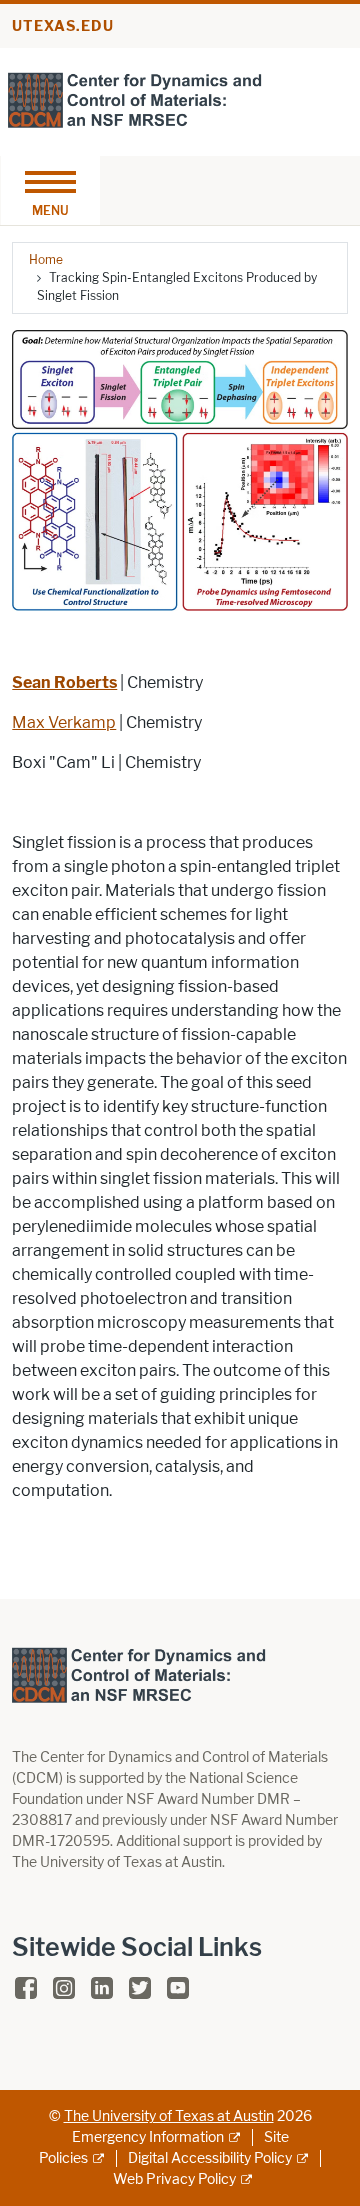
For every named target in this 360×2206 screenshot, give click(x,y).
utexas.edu (63, 26)
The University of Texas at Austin (169, 2116)
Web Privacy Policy (174, 2179)
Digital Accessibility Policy (210, 2158)
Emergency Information (148, 2137)
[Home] (135, 100)
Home (46, 259)
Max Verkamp (64, 722)
